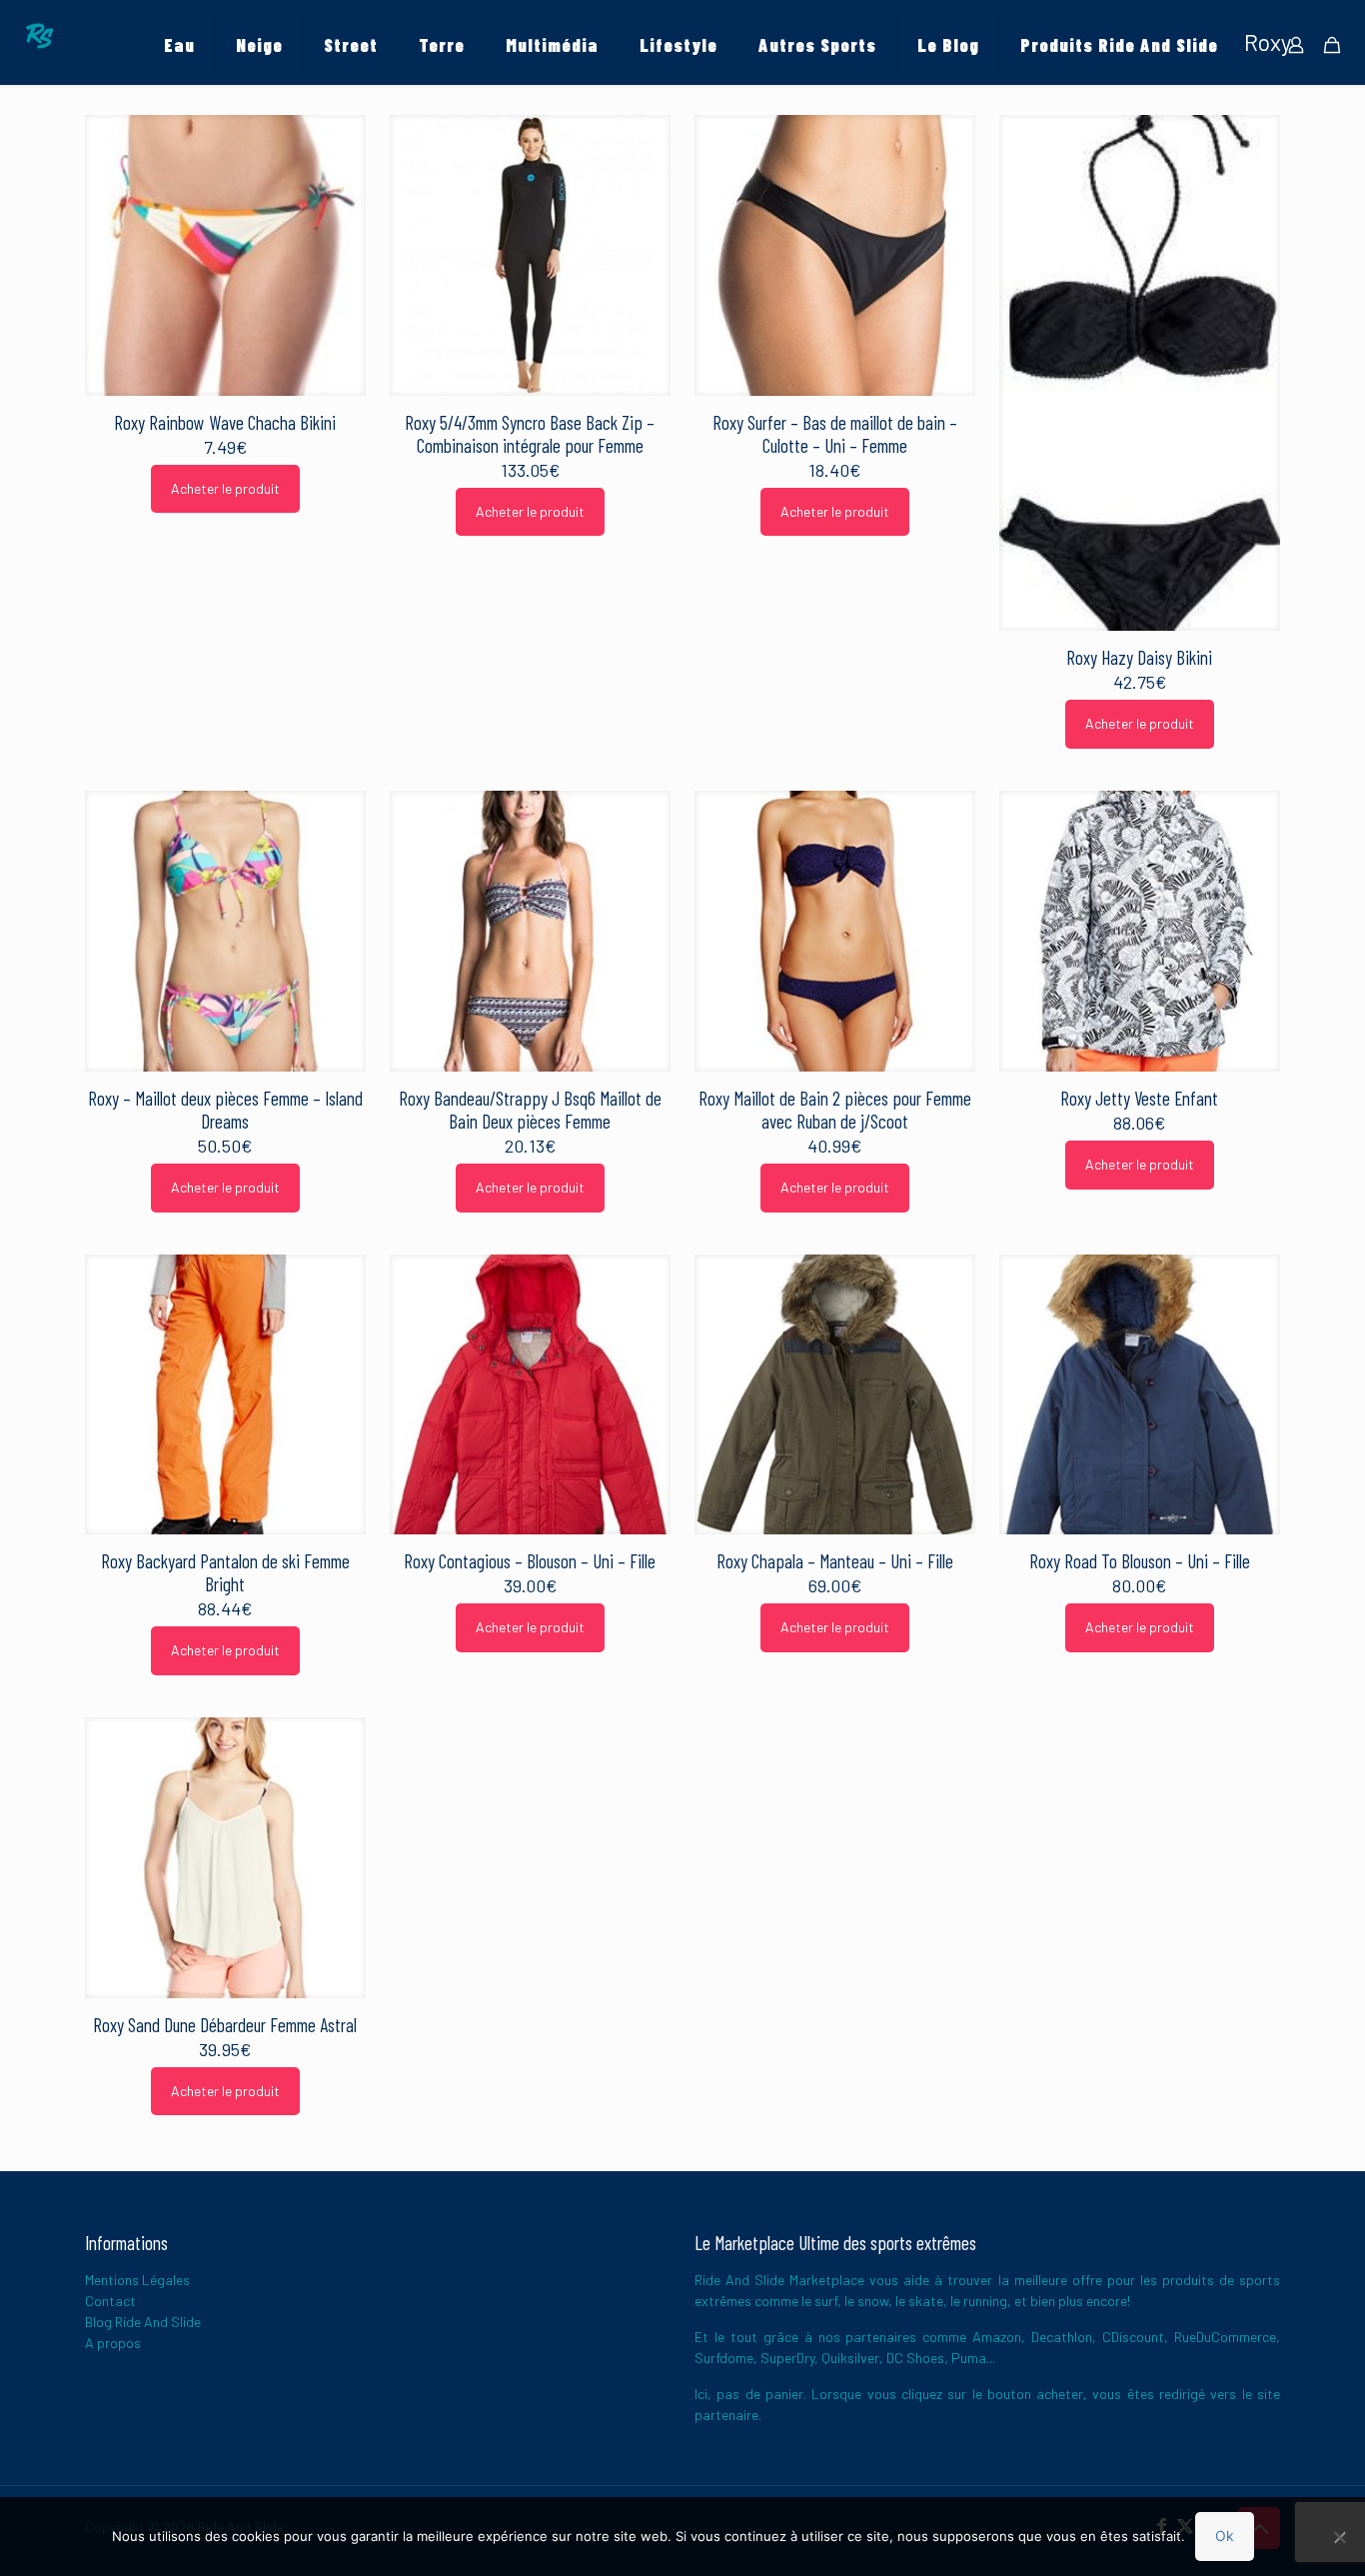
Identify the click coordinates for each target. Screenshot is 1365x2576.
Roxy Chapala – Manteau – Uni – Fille (835, 1561)
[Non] (1340, 2537)
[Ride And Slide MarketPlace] (67, 45)
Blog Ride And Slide (143, 2322)
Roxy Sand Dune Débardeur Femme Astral (225, 2025)
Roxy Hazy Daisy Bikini (1139, 657)
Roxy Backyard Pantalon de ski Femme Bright (225, 1572)
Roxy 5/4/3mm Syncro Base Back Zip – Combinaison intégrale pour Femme (530, 434)
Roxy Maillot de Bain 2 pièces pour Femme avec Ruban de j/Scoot (835, 1110)
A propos (113, 2343)
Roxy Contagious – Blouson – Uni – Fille (530, 1561)
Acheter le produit (225, 488)
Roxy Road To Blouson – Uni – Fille (1140, 1561)
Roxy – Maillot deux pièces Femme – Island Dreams (225, 1110)
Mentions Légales (137, 2280)
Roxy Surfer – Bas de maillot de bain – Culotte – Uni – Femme (835, 434)
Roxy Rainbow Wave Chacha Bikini (225, 422)
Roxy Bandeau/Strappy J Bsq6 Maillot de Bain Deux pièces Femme (530, 1110)
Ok (1225, 2536)
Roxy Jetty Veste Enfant (1139, 1098)
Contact (110, 2301)
